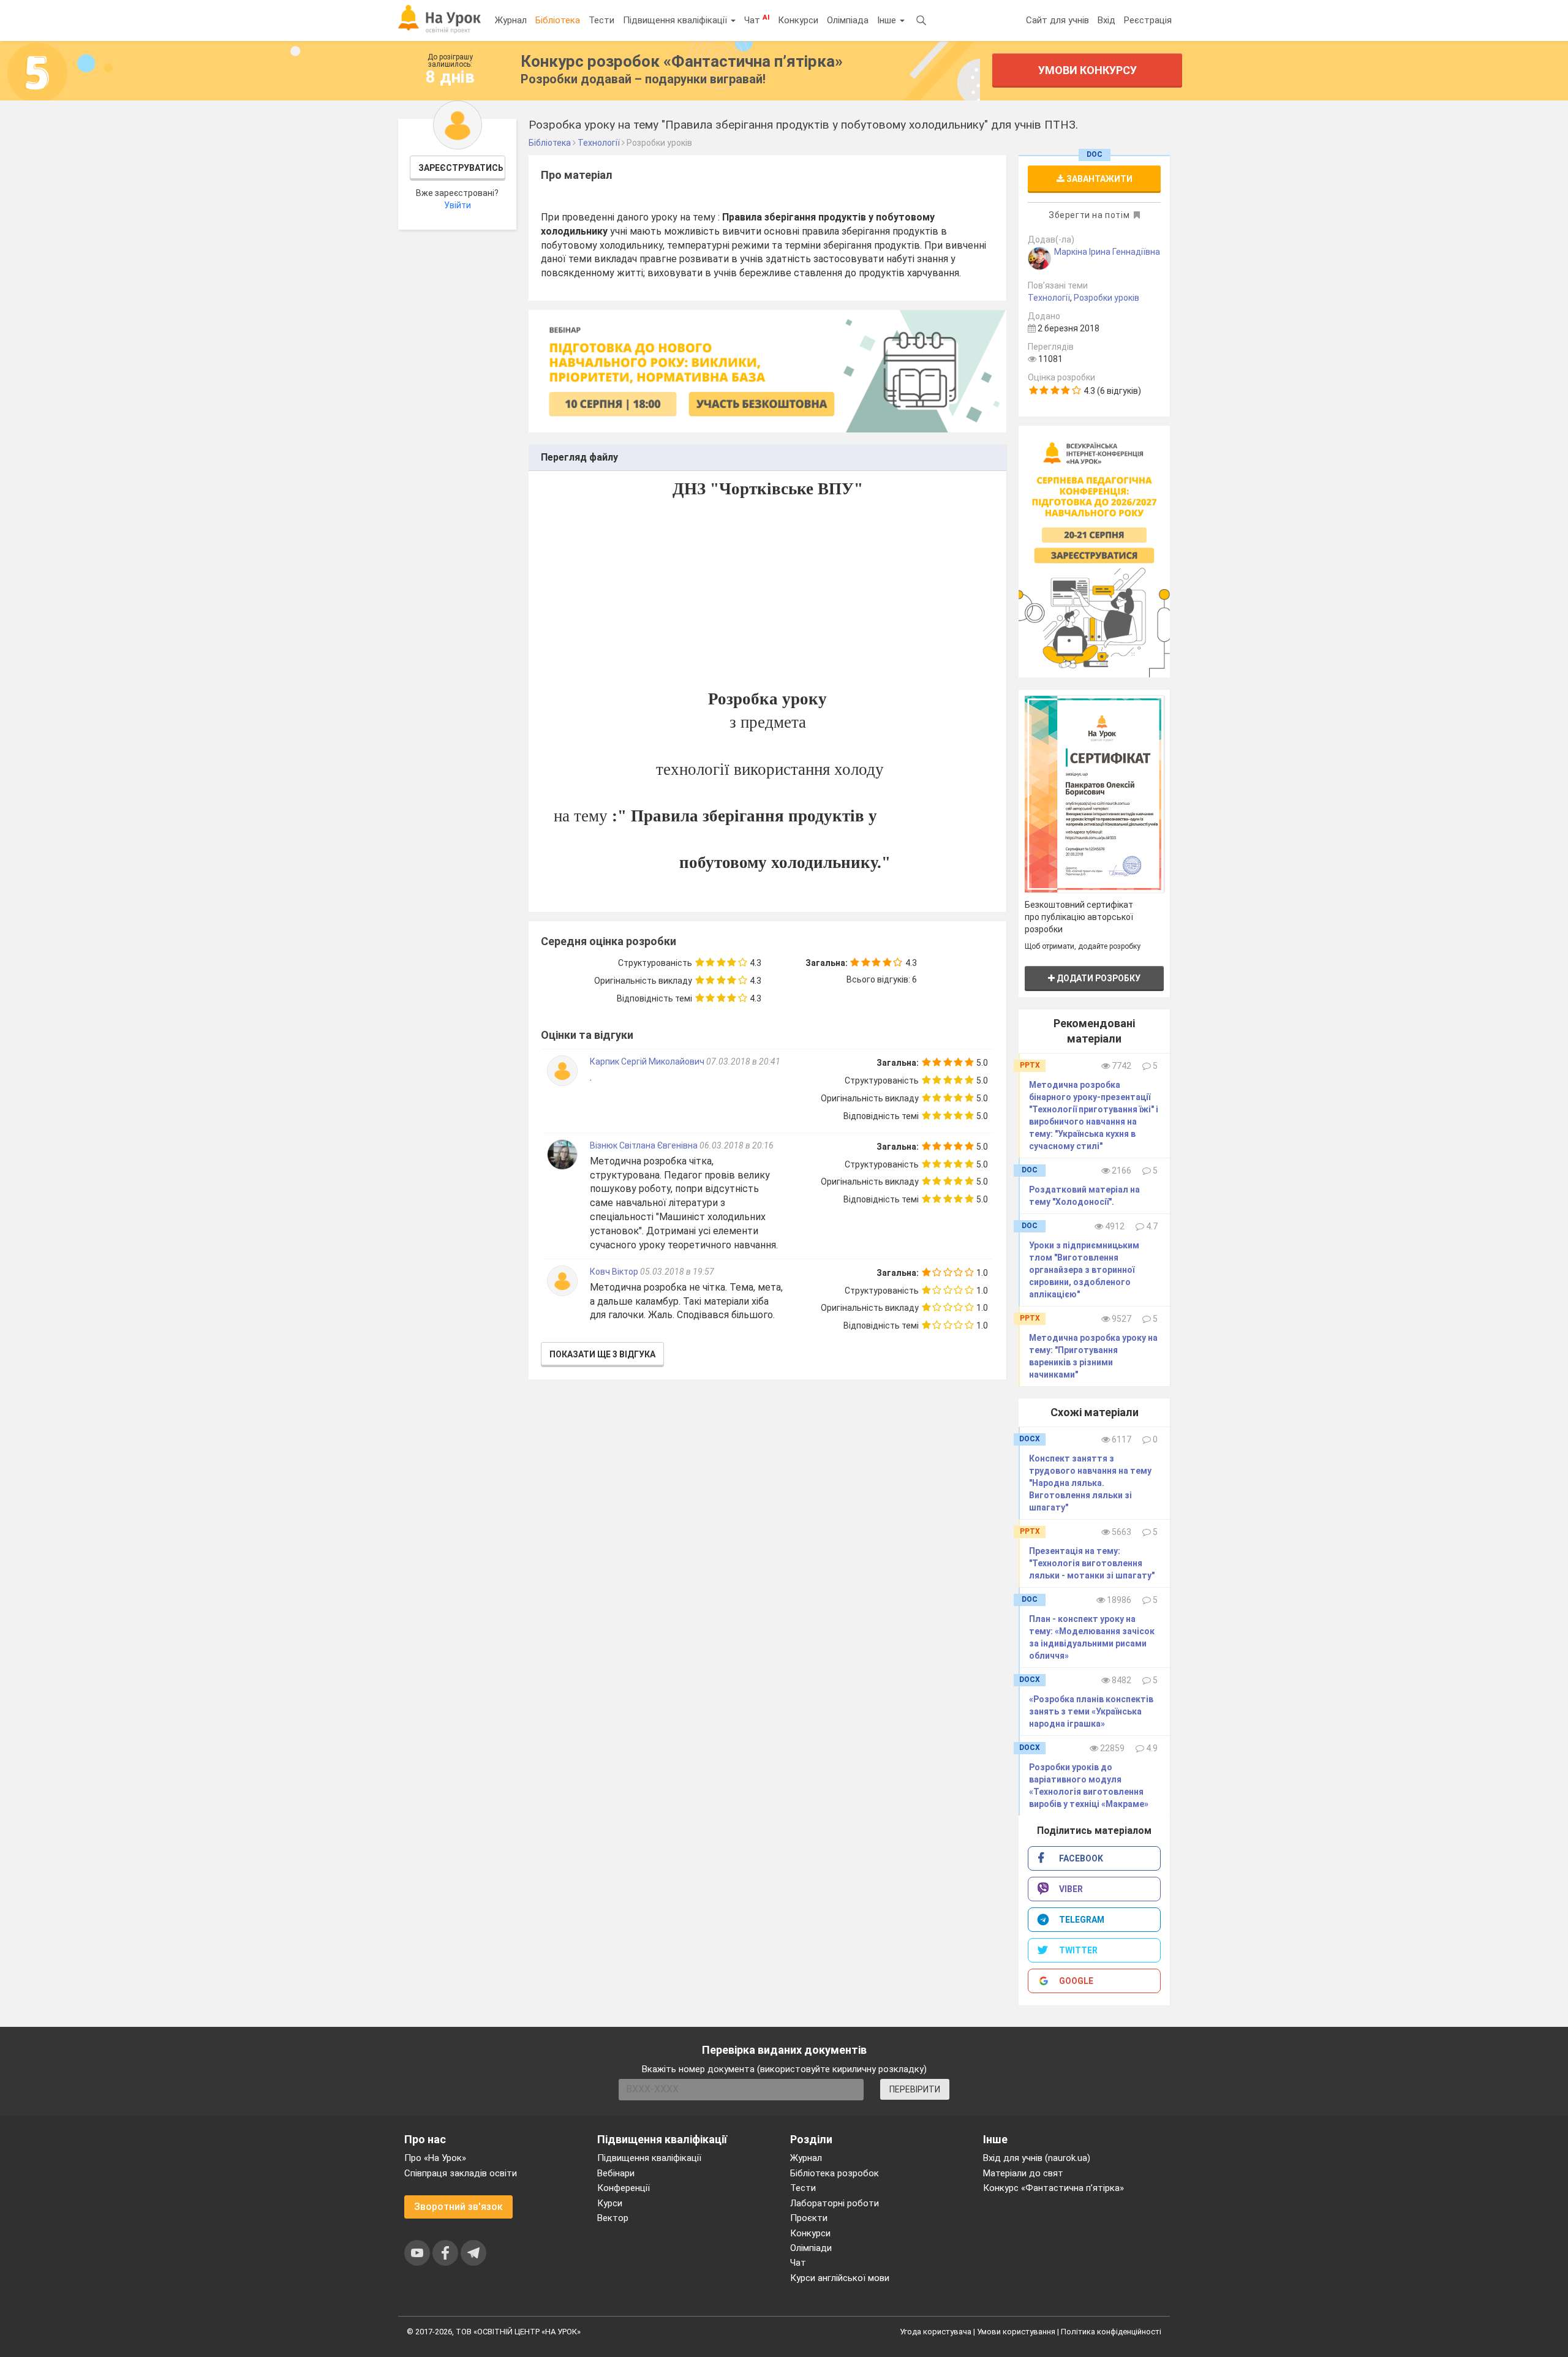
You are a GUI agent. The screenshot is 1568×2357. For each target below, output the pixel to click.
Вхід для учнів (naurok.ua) (1037, 2158)
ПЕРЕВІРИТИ (915, 2089)
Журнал (511, 20)
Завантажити (1099, 179)
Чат (757, 20)
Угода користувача (936, 2332)
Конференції (624, 2188)
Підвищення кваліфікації (676, 20)
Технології (1049, 298)
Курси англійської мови (840, 2278)
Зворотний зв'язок (458, 2207)
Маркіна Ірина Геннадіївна (1107, 252)
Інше (888, 20)
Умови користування (1016, 2332)
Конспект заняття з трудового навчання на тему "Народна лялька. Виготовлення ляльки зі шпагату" (1090, 1483)
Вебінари (616, 2173)
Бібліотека (558, 20)
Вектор (613, 2218)
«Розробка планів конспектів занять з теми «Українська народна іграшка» (1091, 1711)
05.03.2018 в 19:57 (677, 1272)
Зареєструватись (461, 168)
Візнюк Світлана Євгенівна (644, 1145)
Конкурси (798, 20)
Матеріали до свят (1023, 2173)
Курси (610, 2203)
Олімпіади (811, 2248)
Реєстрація (1148, 20)
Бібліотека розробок (835, 2173)
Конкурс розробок (682, 61)
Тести (601, 20)
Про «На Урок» (435, 2158)
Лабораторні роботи (835, 2203)
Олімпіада (848, 20)
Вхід (1106, 20)
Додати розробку (1098, 978)
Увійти (458, 205)
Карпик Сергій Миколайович (647, 1062)
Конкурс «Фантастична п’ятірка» (1053, 2188)
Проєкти (809, 2218)
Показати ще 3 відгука (602, 1354)
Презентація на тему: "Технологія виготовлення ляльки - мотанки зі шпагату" (1092, 1563)
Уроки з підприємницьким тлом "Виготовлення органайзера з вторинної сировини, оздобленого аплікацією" (1084, 1270)
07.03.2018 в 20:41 (743, 1062)
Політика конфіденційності (1111, 2332)
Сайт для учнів (1057, 20)
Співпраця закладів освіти (461, 2173)
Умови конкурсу (1087, 70)
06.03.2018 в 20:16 (737, 1145)
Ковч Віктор (615, 1272)
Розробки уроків (1106, 298)
